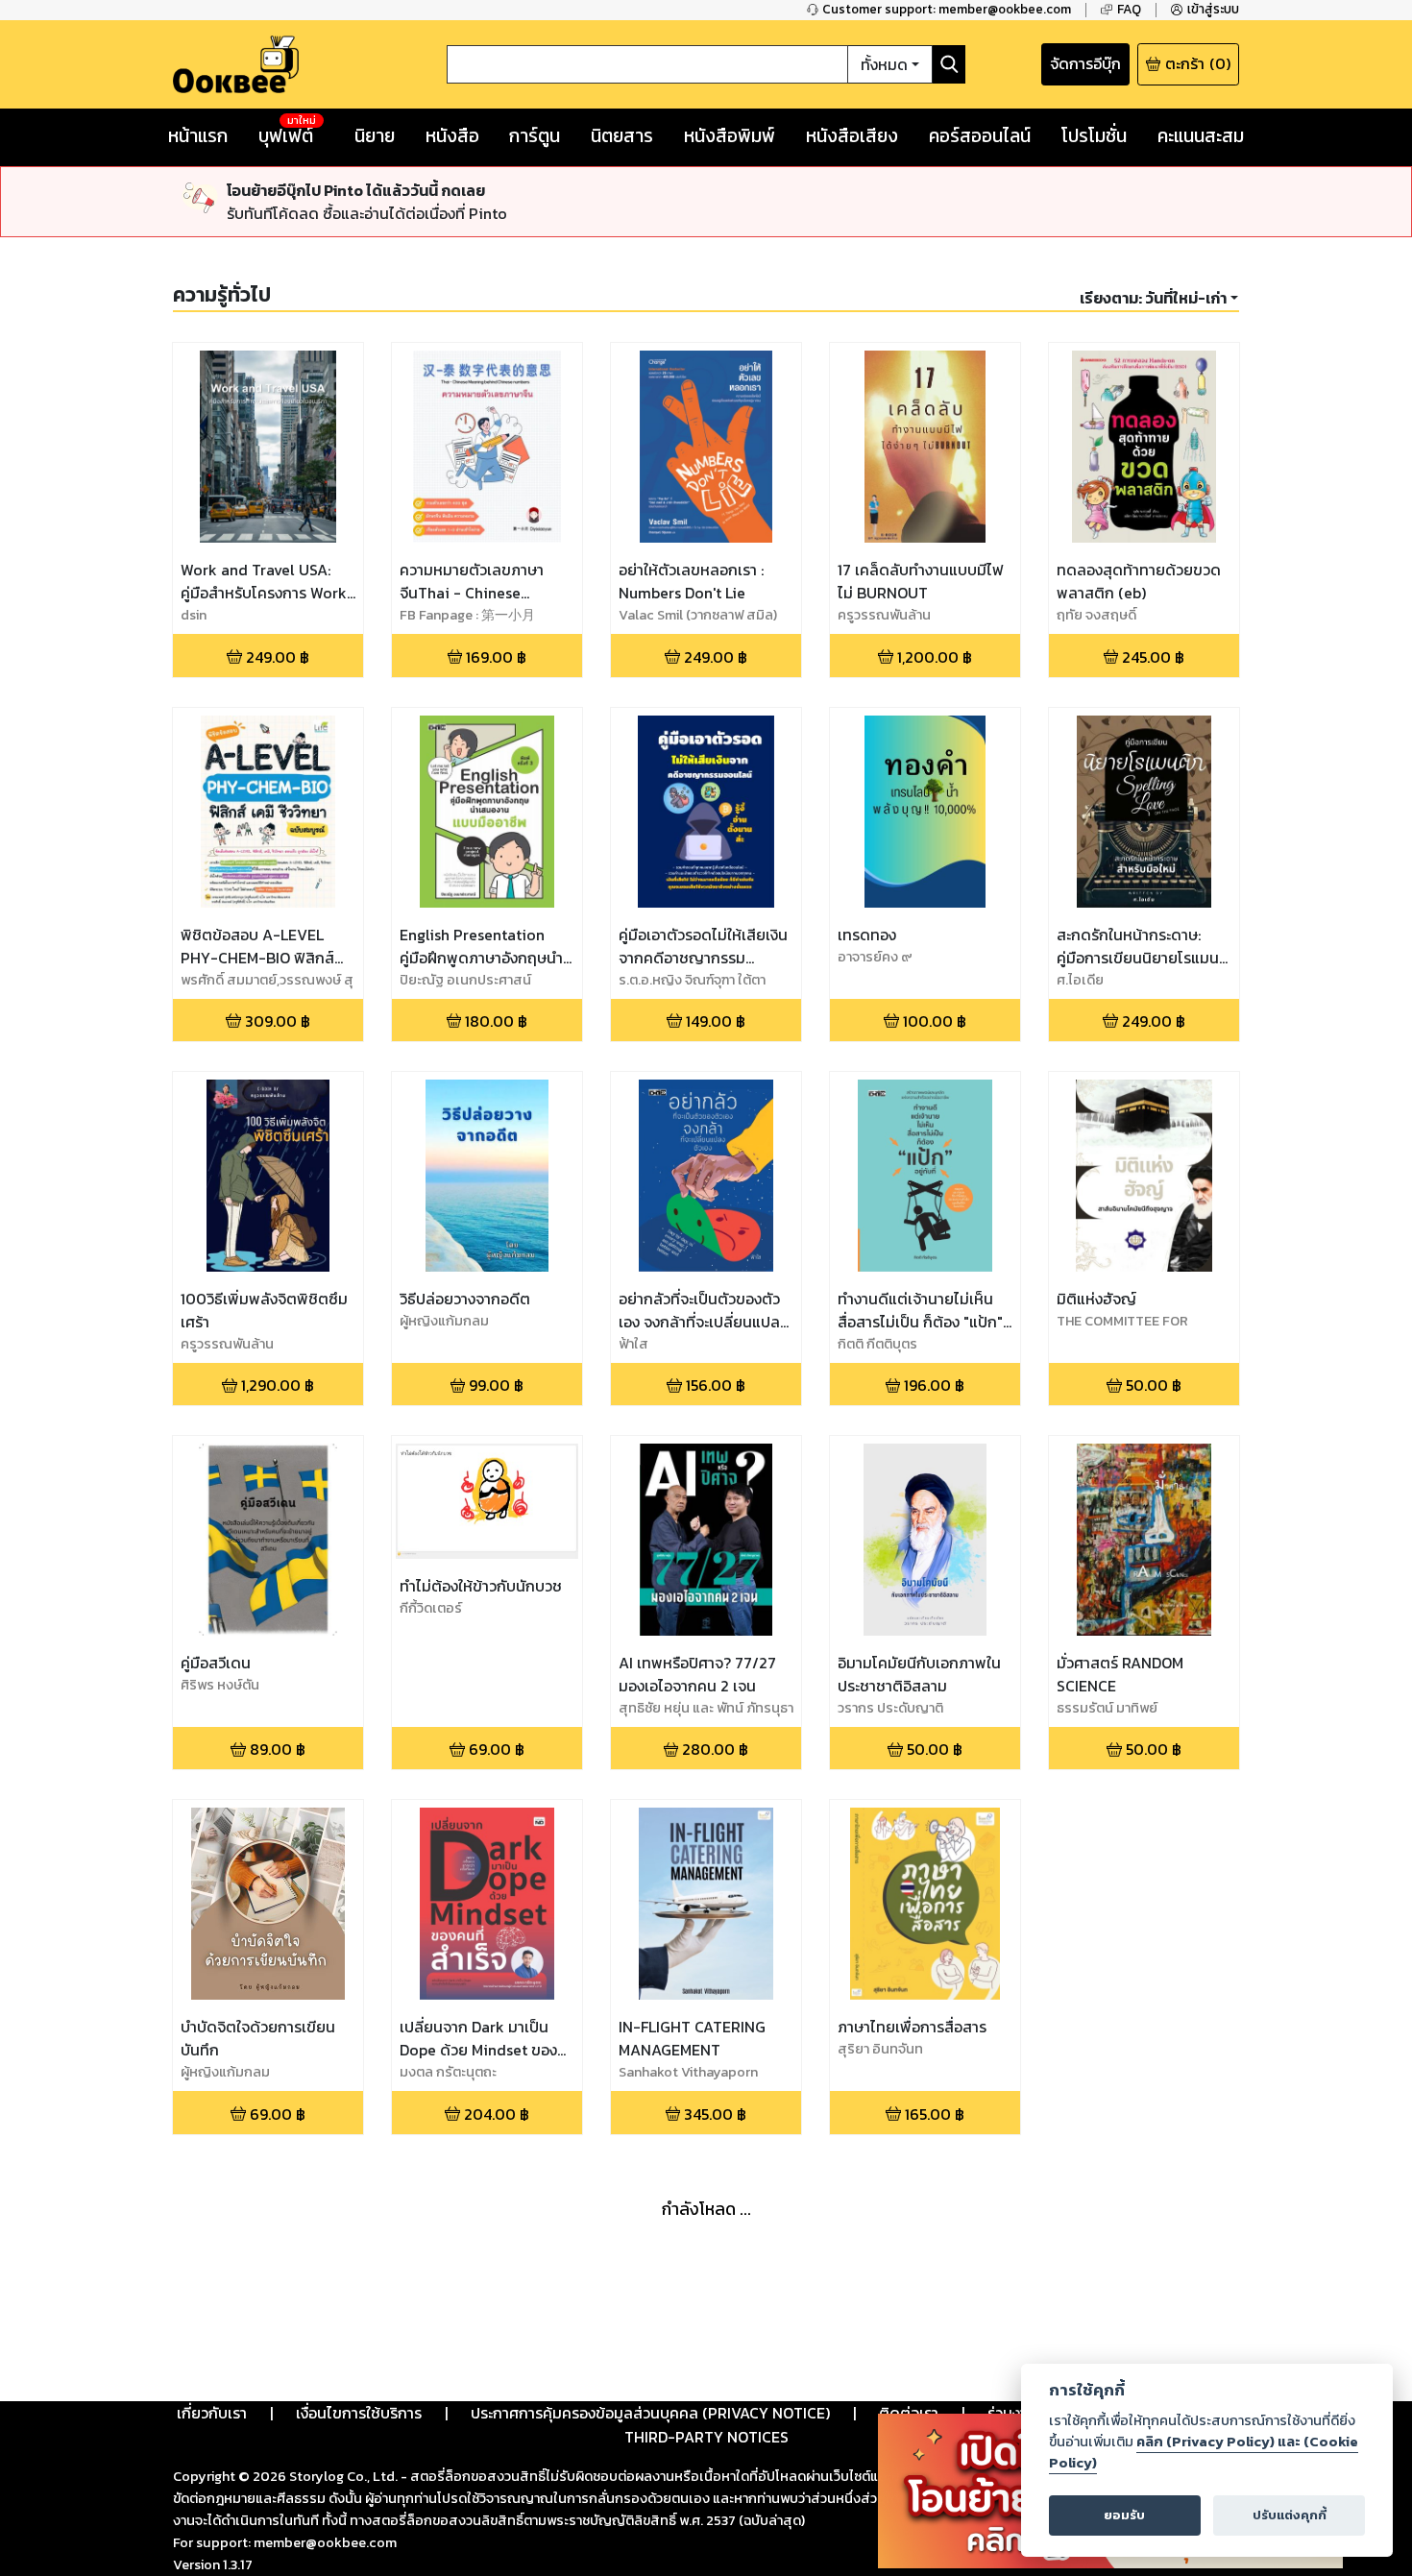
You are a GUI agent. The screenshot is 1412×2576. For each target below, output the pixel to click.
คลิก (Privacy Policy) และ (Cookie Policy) (1204, 2452)
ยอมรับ (1124, 2515)
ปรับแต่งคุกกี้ (1290, 2515)
